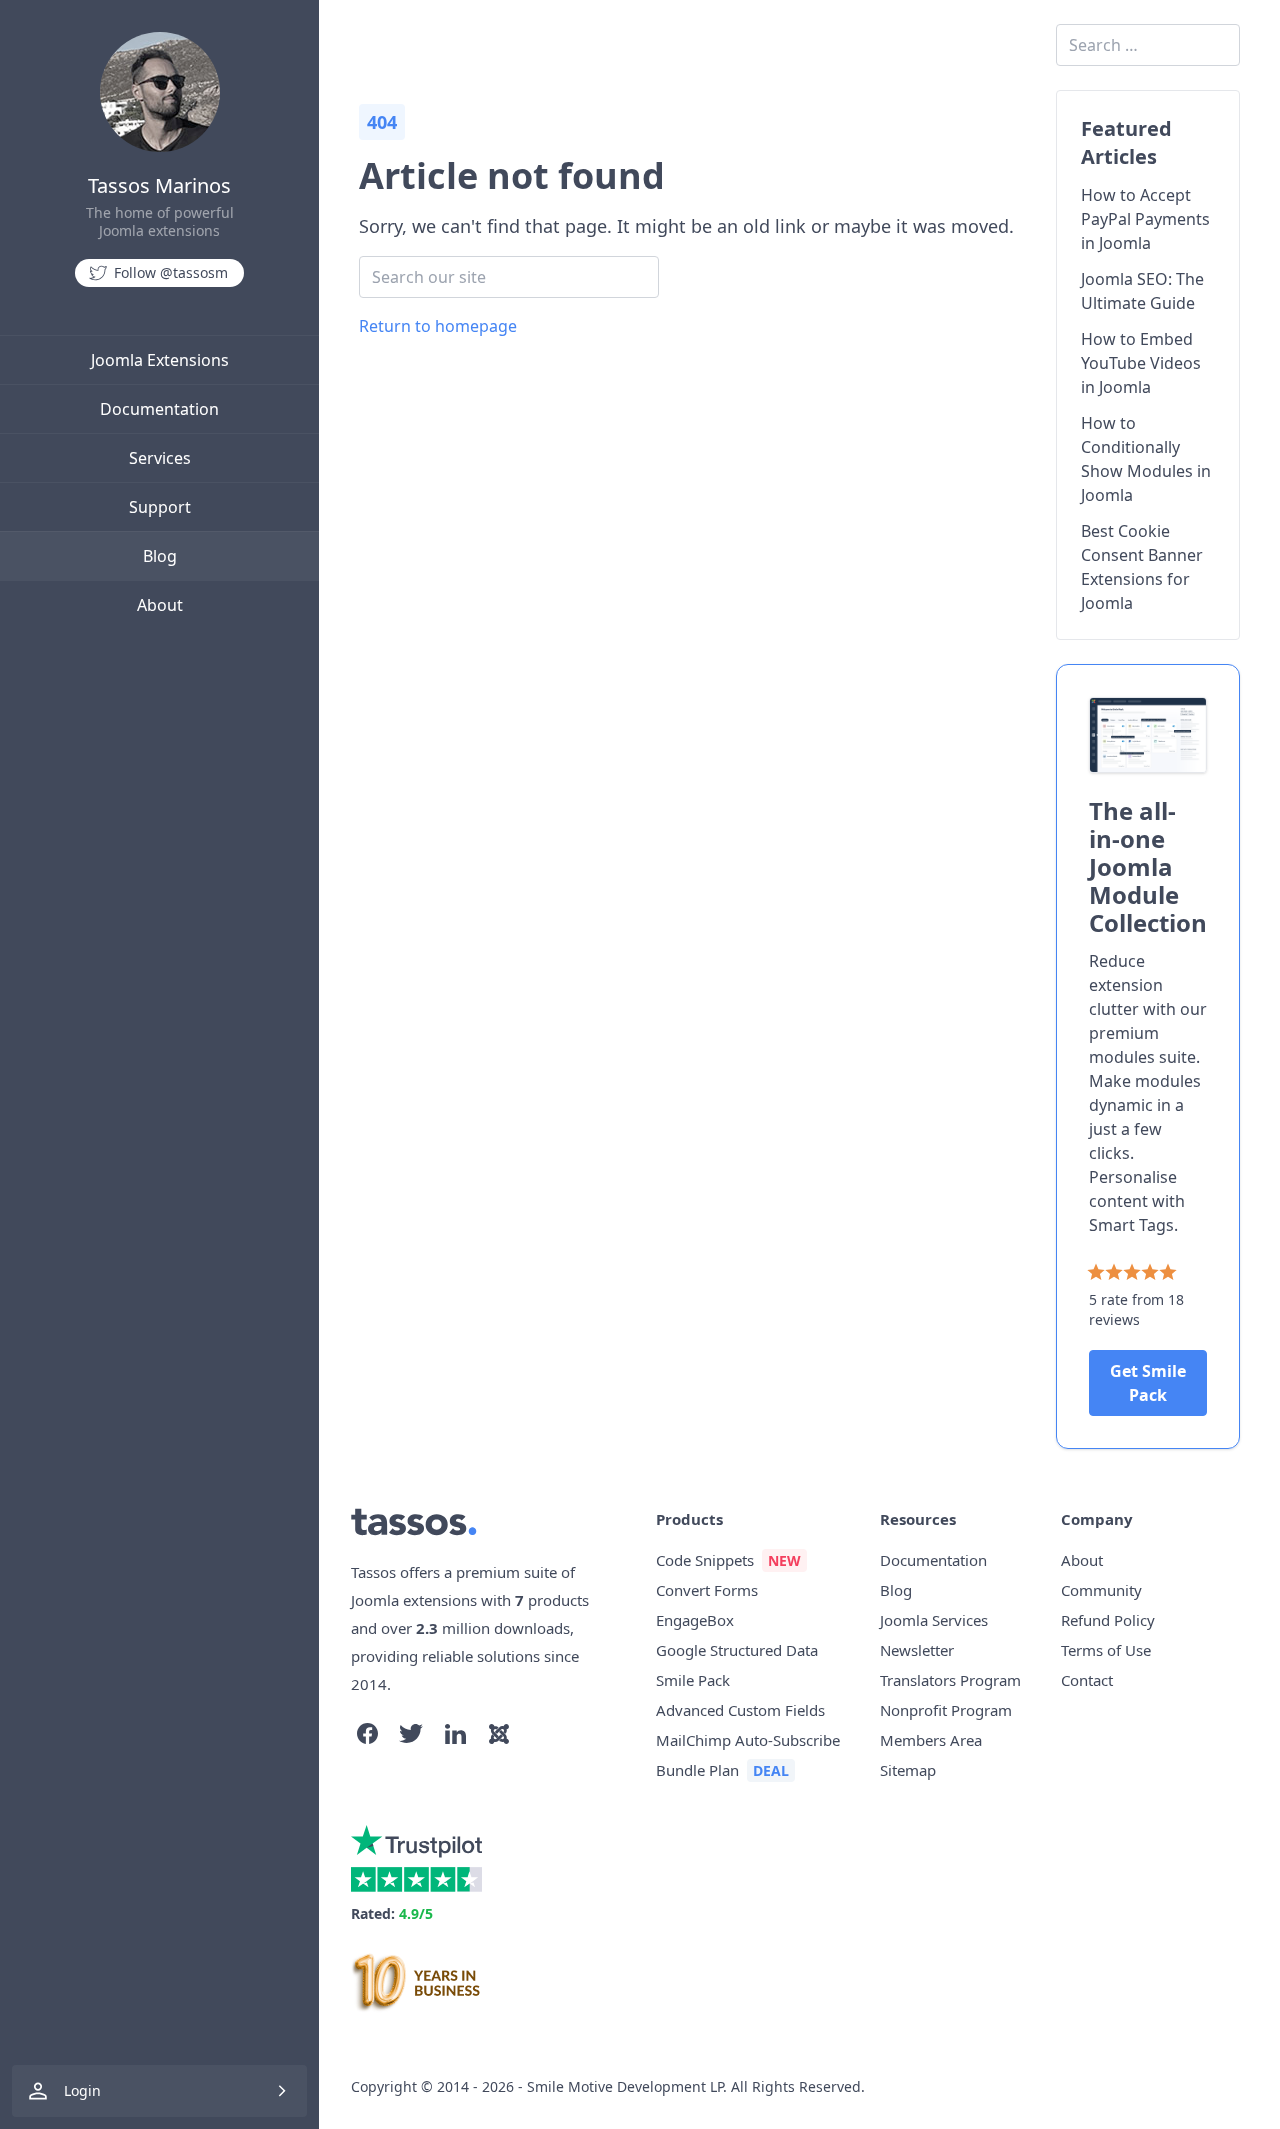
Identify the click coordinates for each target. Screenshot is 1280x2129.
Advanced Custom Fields (740, 1710)
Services (160, 458)
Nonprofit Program (946, 1710)
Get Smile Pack (1148, 1383)
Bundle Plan (697, 1770)
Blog (160, 556)
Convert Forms (707, 1590)
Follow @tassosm (171, 272)
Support (160, 507)
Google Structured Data (737, 1650)
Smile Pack (693, 1680)
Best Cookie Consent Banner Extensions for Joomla (1142, 567)
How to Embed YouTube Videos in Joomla (1141, 363)
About (160, 605)
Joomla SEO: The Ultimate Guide (1142, 291)
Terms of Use (1106, 1650)
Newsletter (917, 1650)
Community (1101, 1590)
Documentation (159, 409)
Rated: (392, 1913)
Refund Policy (1108, 1620)
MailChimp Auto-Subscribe (748, 1740)
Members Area (931, 1740)
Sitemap (908, 1770)
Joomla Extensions (160, 360)
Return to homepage (438, 326)
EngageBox (695, 1620)
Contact (1087, 1680)
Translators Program (950, 1680)
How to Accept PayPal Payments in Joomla (1145, 219)
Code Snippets (705, 1560)
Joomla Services (934, 1620)
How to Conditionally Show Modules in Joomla (1146, 459)
